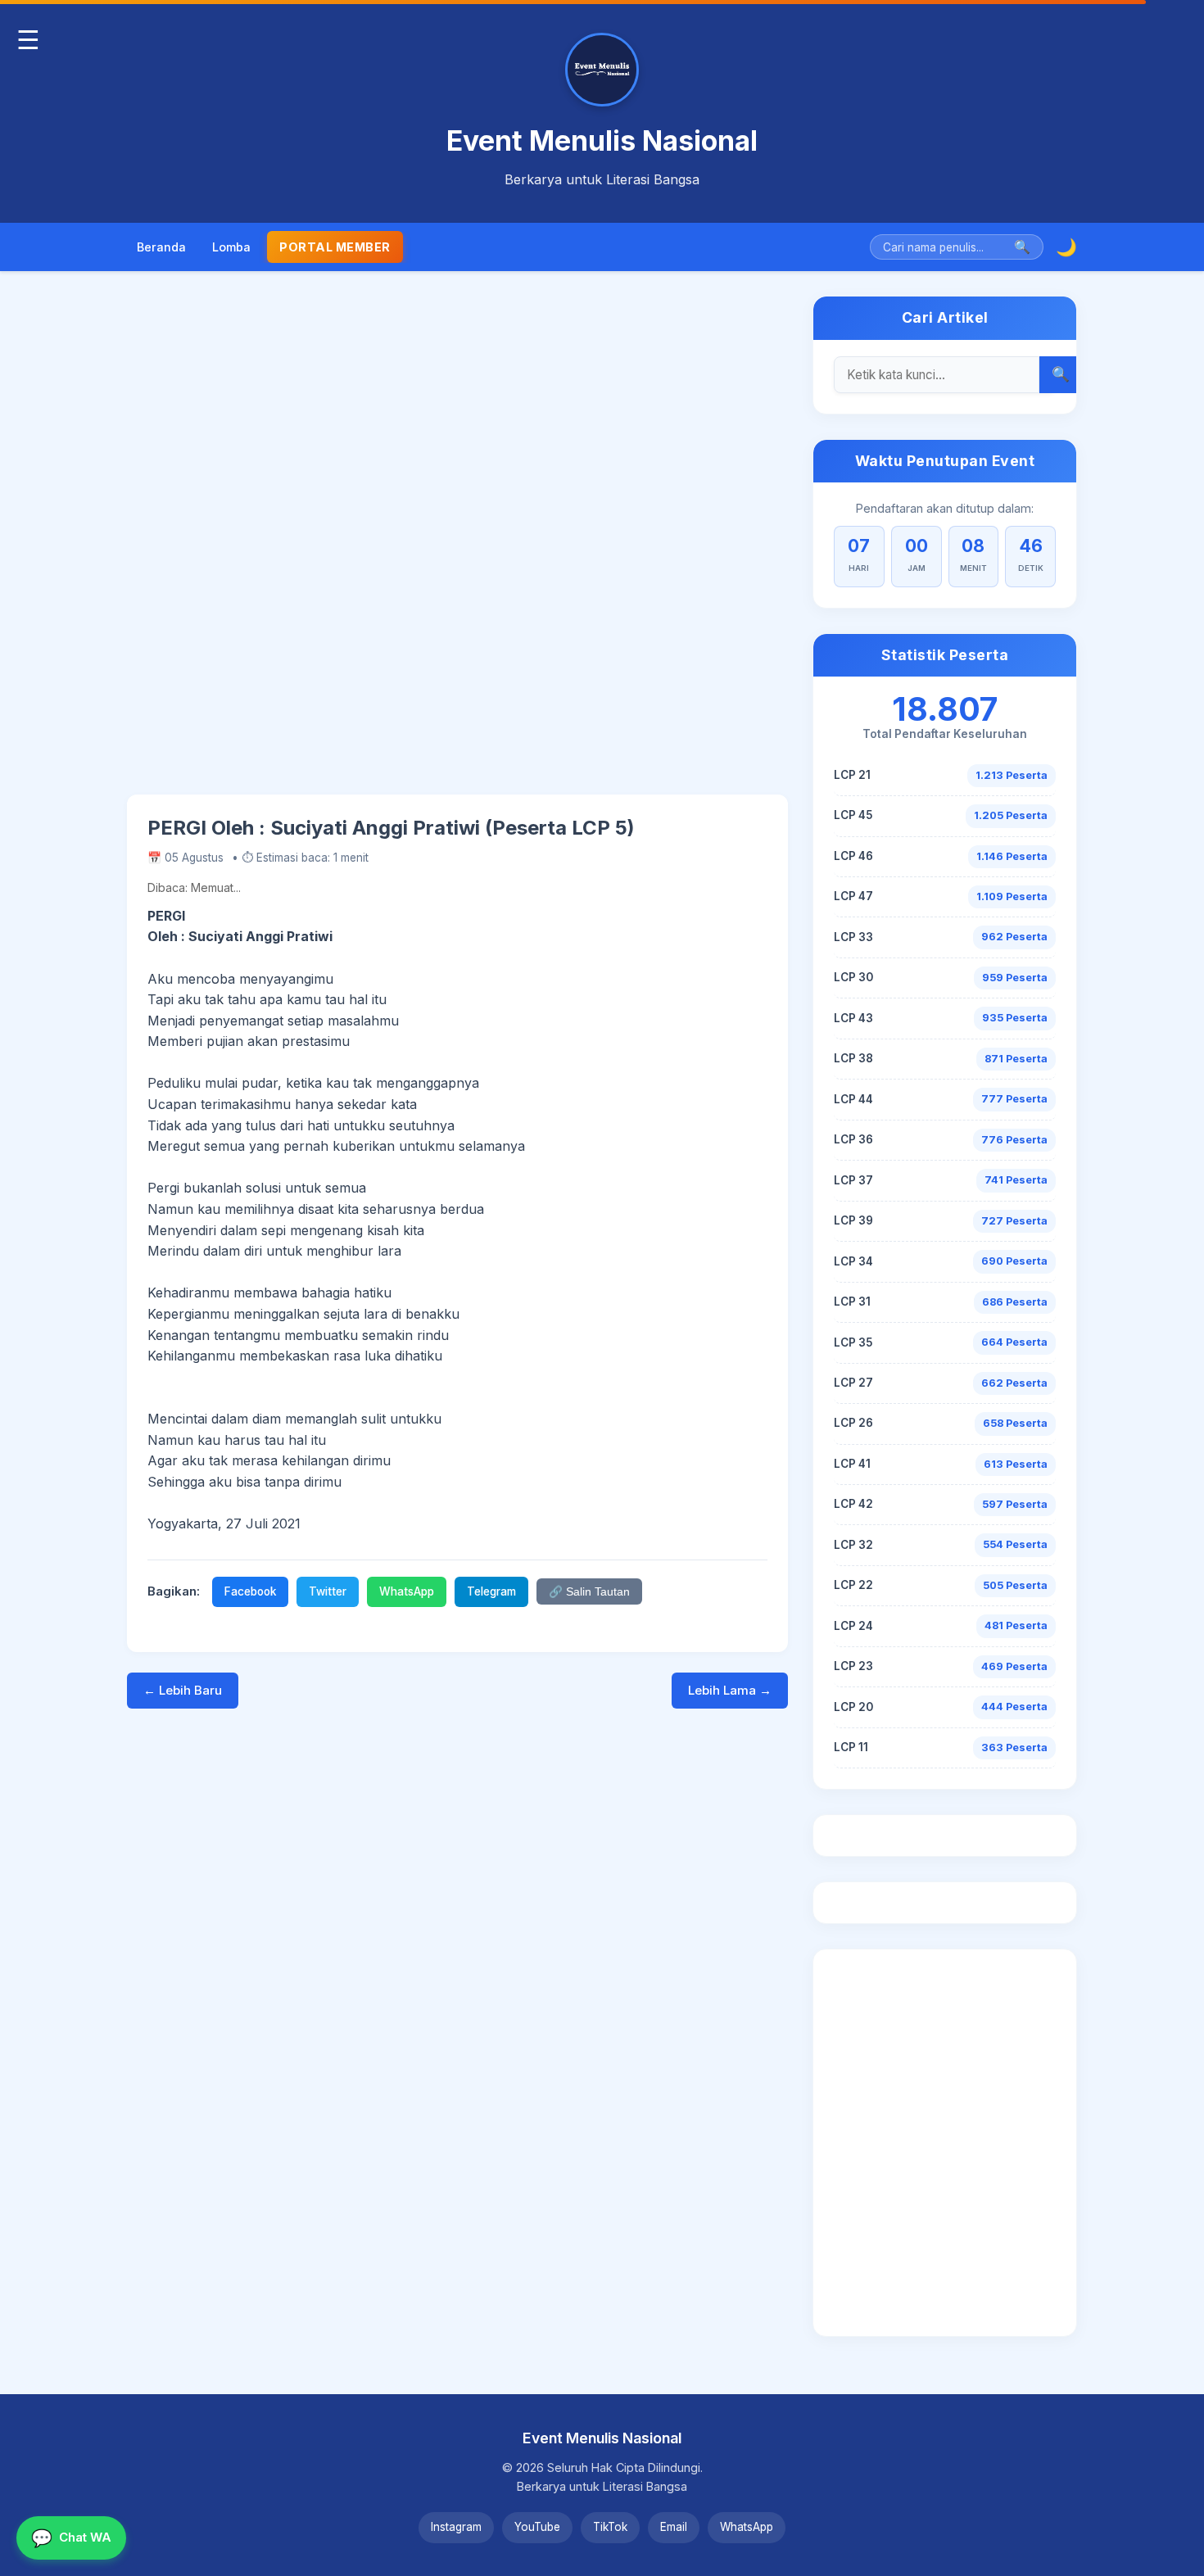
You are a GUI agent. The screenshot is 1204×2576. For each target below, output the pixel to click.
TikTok (610, 2527)
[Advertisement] (457, 545)
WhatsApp (407, 1591)
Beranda (161, 247)
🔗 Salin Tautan (589, 1592)
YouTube (537, 2527)
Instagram (456, 2527)
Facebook (250, 1591)
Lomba (231, 247)
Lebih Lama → (730, 1690)
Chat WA (71, 2538)
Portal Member (335, 247)
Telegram (491, 1591)
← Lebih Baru (183, 1690)
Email (674, 2527)
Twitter (328, 1591)
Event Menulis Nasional (602, 140)
